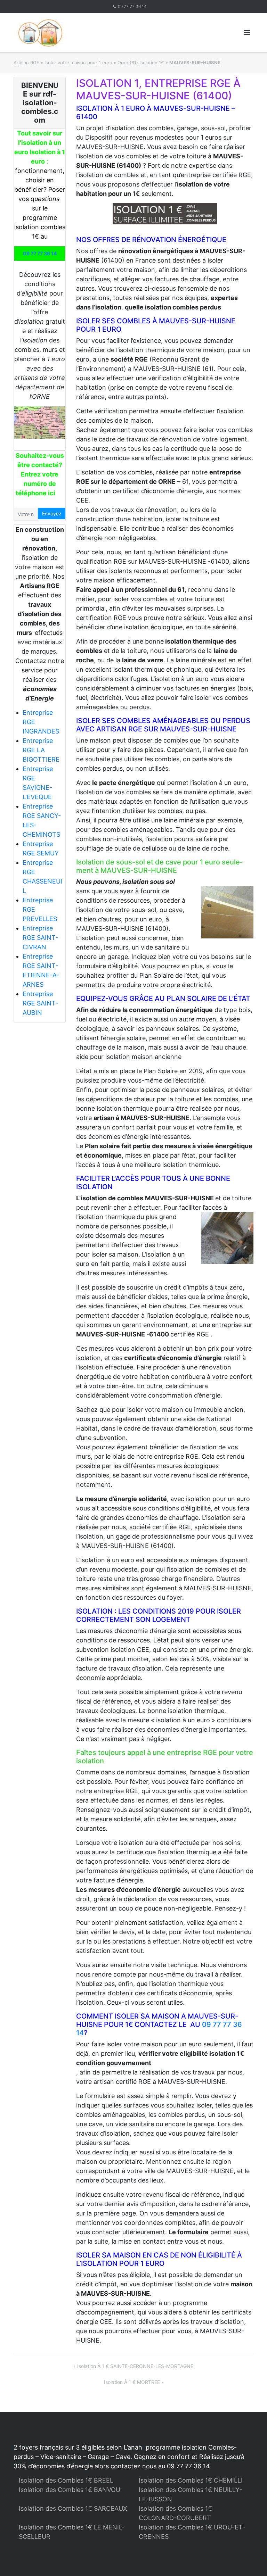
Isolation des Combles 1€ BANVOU (70, 2490)
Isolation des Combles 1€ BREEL (66, 2480)
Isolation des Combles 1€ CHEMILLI (191, 2480)
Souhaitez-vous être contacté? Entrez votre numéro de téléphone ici (40, 474)
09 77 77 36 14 (132, 6)
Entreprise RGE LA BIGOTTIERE (41, 750)
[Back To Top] (250, 2559)
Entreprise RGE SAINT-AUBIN (40, 1003)
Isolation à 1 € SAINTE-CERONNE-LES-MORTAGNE (135, 2366)
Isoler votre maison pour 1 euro (78, 63)
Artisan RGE (26, 63)
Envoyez (52, 513)
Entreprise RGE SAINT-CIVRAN (40, 938)
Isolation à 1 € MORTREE (132, 2382)
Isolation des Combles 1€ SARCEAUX (73, 2508)
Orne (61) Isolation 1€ (141, 63)
